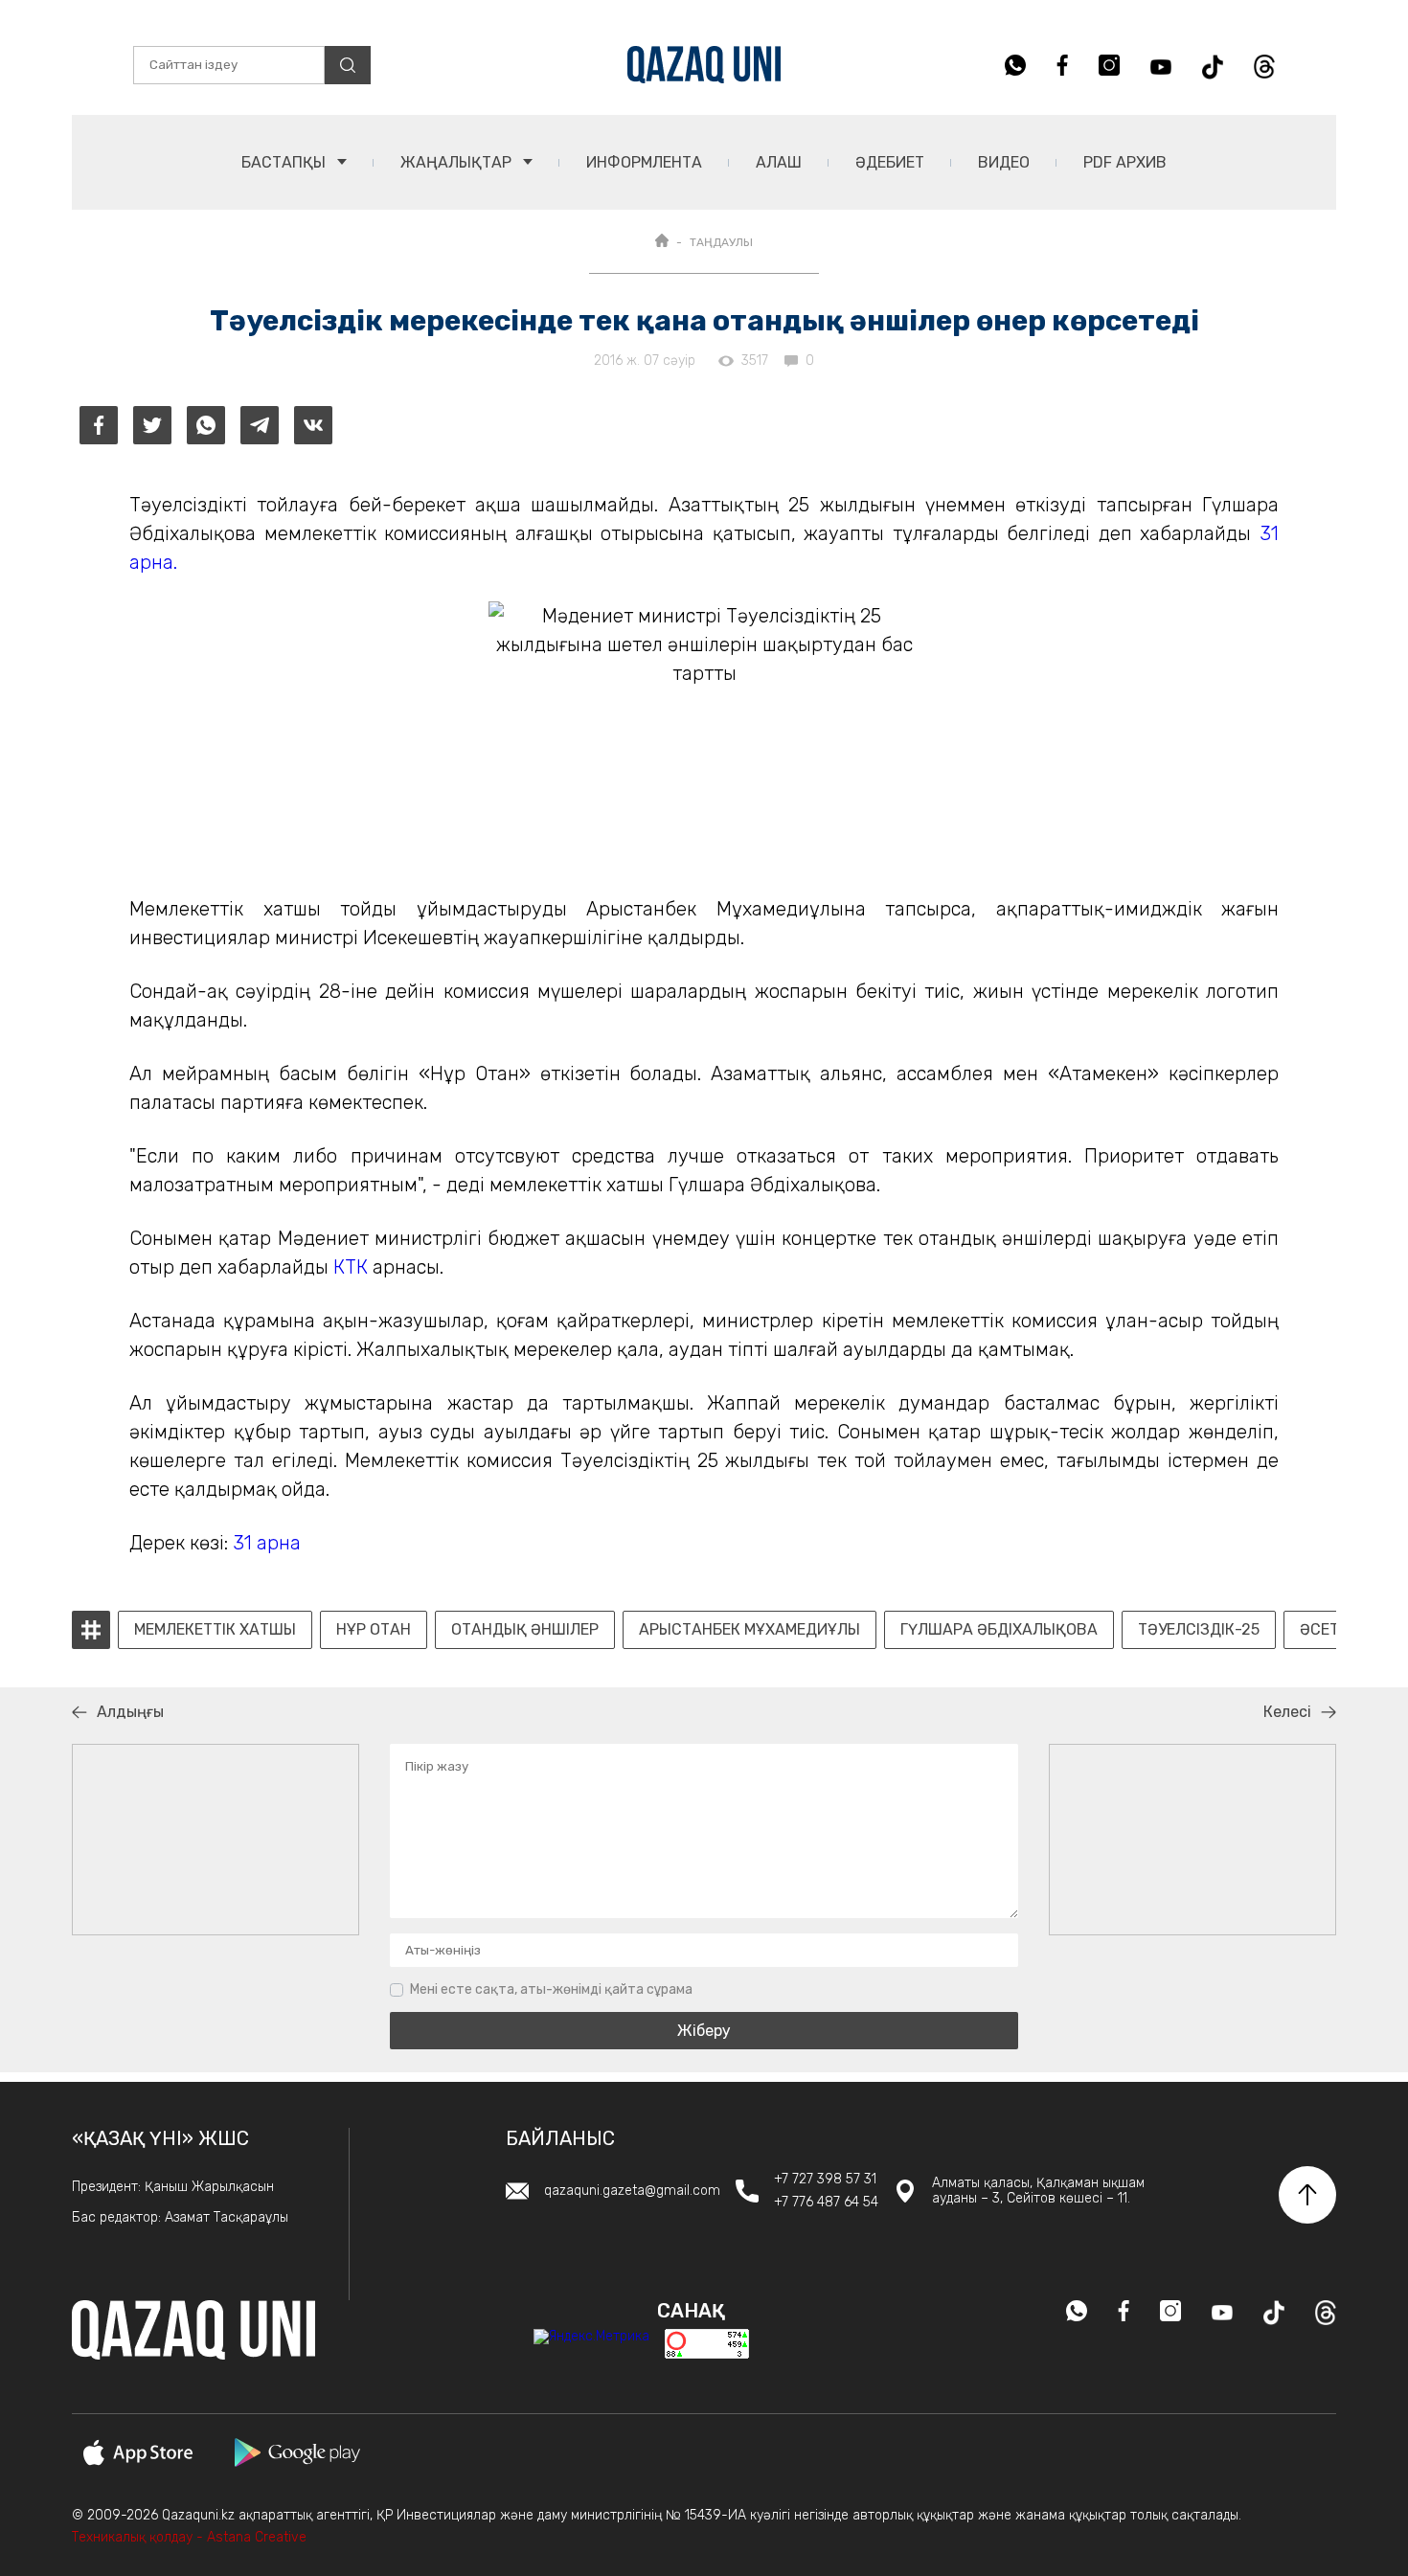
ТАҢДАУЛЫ (721, 242)
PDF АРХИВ (1125, 162)
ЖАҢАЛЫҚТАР (458, 162)
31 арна (267, 1543)
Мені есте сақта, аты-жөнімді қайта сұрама (551, 1989)
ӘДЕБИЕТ (890, 162)
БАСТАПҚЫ (285, 162)
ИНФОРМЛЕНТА (644, 162)
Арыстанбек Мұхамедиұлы (749, 1630)
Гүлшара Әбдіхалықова (999, 1630)
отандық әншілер (525, 1630)
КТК (351, 1267)
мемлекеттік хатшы (215, 1630)
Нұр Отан (374, 1630)
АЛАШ (779, 162)
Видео (1004, 162)
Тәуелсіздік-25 (1199, 1630)
